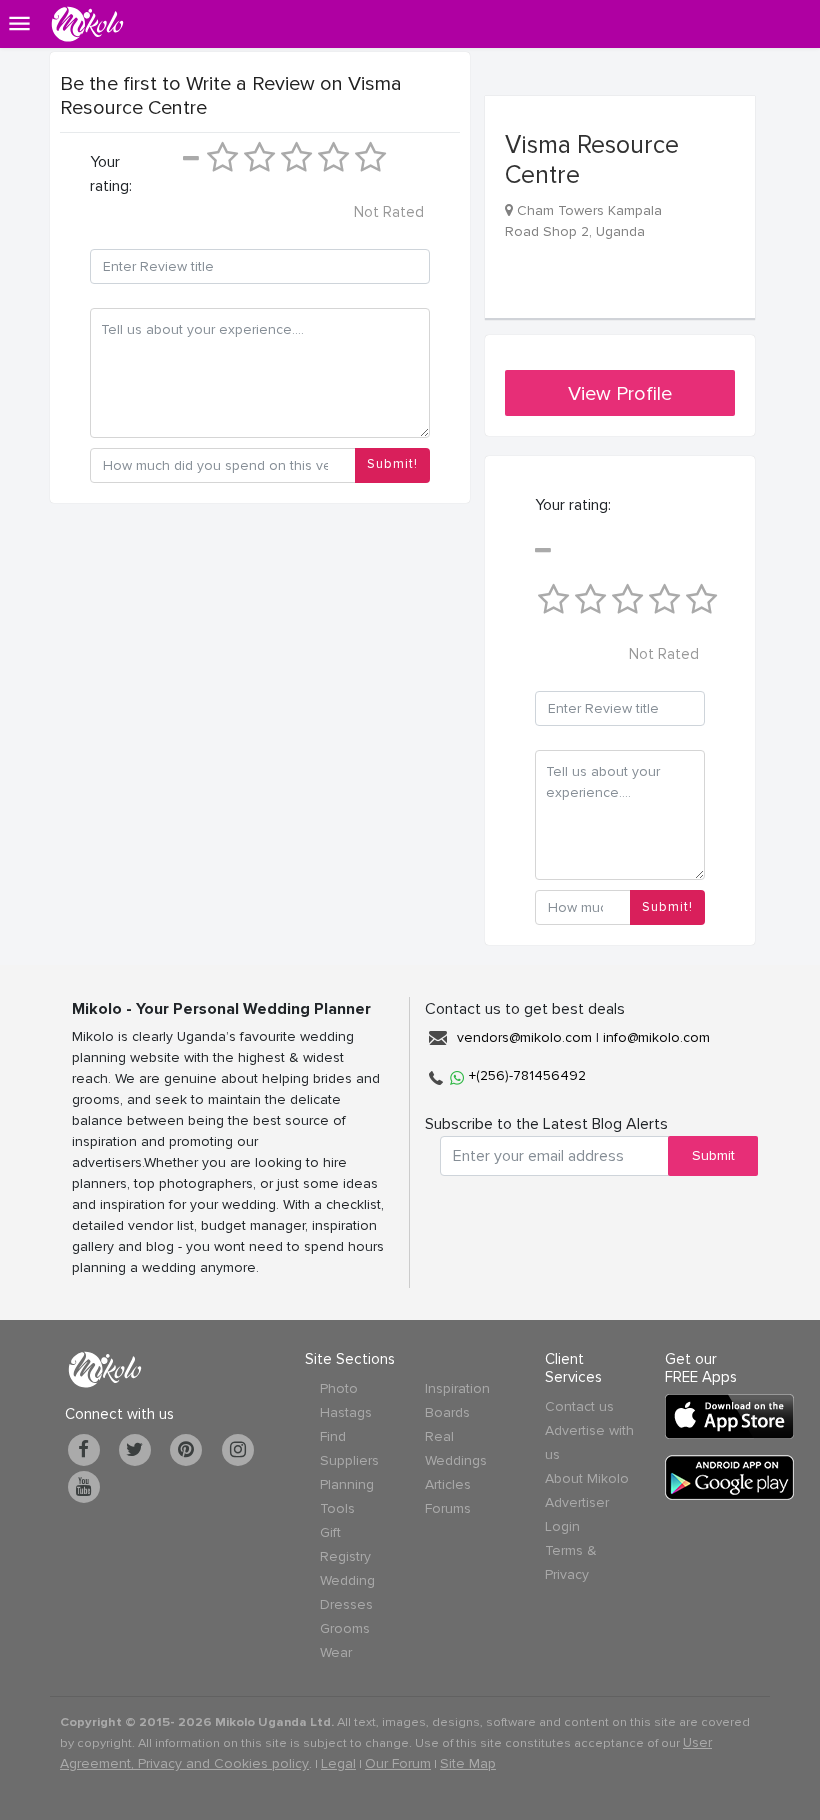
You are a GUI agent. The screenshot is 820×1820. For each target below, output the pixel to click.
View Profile (620, 394)
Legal (338, 1763)
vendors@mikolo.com (524, 1037)
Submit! (392, 464)
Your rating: (111, 174)
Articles (448, 1484)
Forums (448, 1508)
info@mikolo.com (656, 1037)
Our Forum (398, 1763)
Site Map (468, 1763)
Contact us (579, 1406)
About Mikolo (587, 1478)
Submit (713, 1155)
